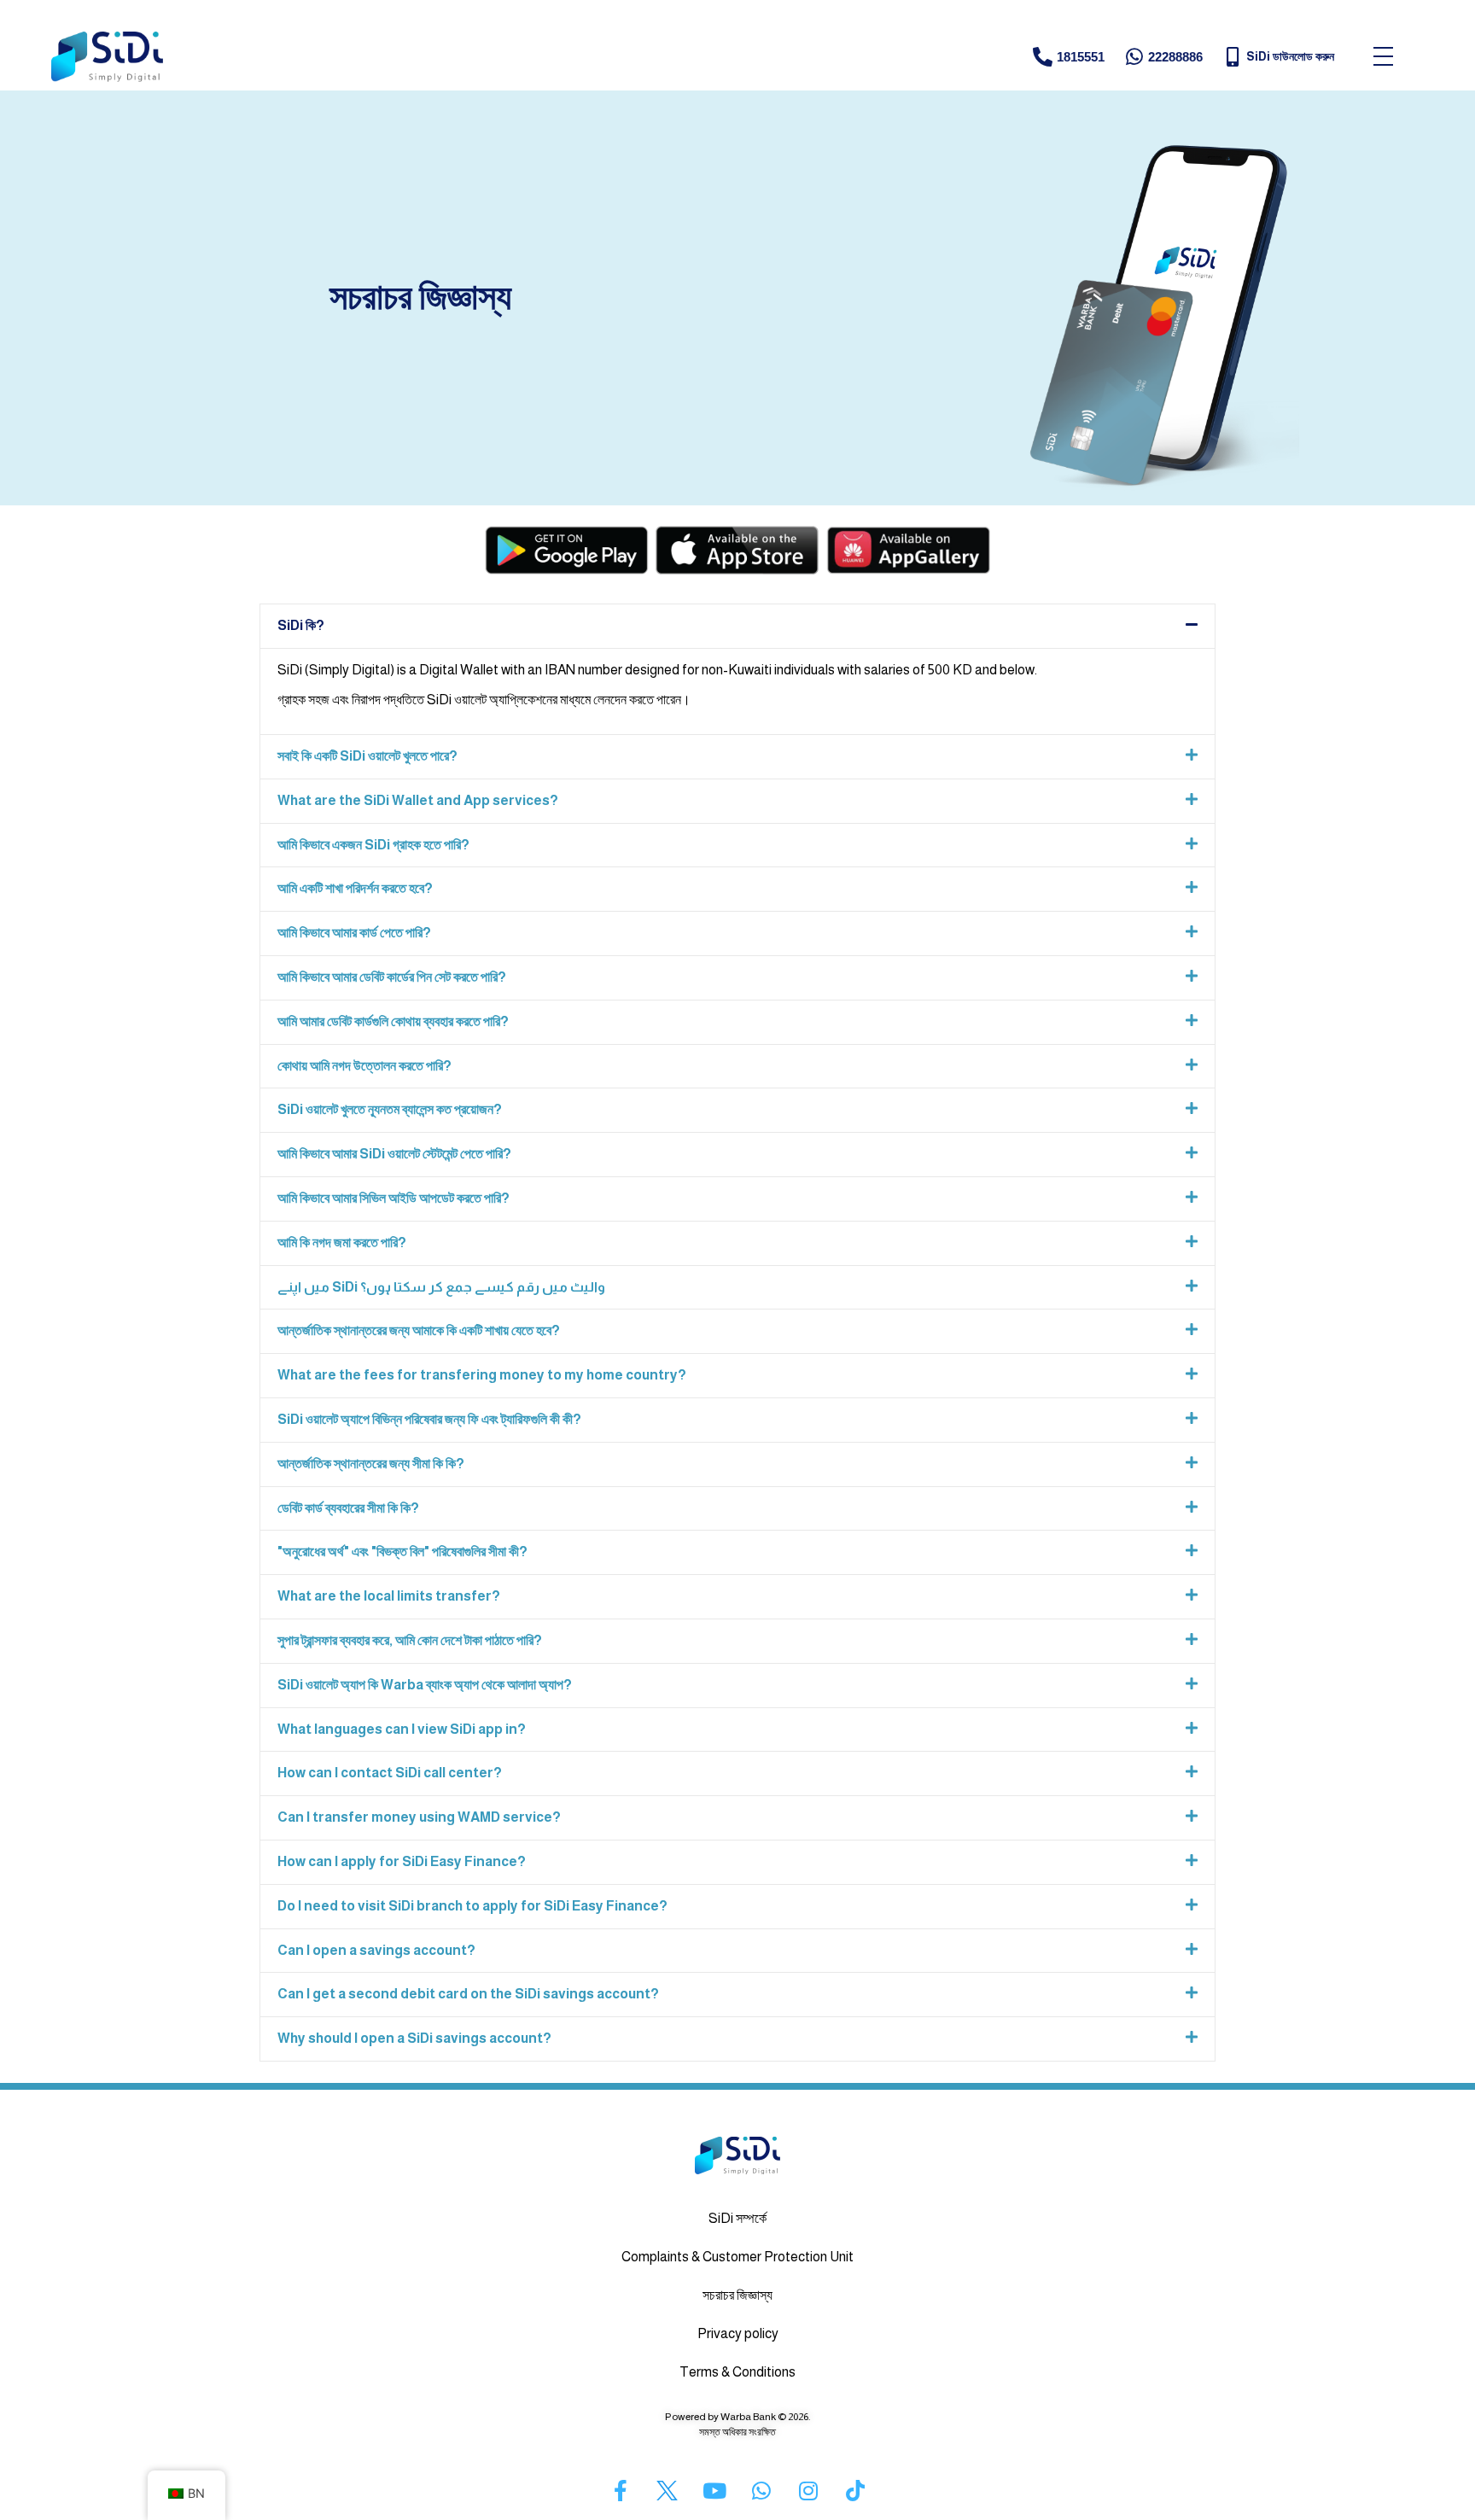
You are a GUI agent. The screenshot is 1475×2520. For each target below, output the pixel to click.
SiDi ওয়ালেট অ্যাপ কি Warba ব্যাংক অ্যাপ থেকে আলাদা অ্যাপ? (425, 1685)
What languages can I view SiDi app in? (402, 1729)
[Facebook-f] (621, 2490)
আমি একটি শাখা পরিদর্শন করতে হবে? (355, 888)
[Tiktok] (855, 2490)
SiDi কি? (301, 625)
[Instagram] (808, 2490)
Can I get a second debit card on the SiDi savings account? (468, 1994)
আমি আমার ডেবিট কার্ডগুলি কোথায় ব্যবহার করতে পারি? (393, 1021)
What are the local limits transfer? (389, 1596)
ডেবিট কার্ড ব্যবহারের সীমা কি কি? (348, 1508)
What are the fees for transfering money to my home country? (482, 1375)
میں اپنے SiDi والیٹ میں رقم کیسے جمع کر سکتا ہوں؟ (441, 1287)
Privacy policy (738, 2333)
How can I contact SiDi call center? (390, 1773)
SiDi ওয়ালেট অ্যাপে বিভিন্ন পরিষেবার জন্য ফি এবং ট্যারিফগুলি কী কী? (429, 1419)
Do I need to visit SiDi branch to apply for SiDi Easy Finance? (472, 1906)
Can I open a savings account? (376, 1950)
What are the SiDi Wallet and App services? (418, 800)
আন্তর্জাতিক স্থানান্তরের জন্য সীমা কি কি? (371, 1464)
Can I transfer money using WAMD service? (419, 1817)
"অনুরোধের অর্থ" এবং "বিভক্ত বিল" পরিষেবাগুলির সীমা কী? (402, 1552)
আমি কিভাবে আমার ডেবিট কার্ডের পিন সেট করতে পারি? (392, 977)
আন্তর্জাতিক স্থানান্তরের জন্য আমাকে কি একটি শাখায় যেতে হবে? (419, 1330)
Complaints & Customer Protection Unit (737, 2257)
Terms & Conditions (737, 2372)
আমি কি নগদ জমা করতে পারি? (342, 1242)
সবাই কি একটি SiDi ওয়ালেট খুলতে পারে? (367, 756)
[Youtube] (714, 2490)
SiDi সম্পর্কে (737, 2218)
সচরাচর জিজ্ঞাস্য (737, 2295)
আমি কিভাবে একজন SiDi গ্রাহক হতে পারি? (373, 845)
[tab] (737, 626)
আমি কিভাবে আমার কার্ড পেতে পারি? (354, 933)
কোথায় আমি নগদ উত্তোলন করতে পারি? (364, 1066)
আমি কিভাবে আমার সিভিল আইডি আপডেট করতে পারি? (394, 1198)
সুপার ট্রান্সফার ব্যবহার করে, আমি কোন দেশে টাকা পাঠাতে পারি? (410, 1640)
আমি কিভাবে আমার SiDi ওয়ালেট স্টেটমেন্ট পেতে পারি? (394, 1154)
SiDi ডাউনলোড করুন (1290, 56)
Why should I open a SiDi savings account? (414, 2038)
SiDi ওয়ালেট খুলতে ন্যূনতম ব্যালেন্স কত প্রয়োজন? (390, 1109)
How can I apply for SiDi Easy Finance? (402, 1861)
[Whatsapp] (761, 2490)
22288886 (1175, 57)
